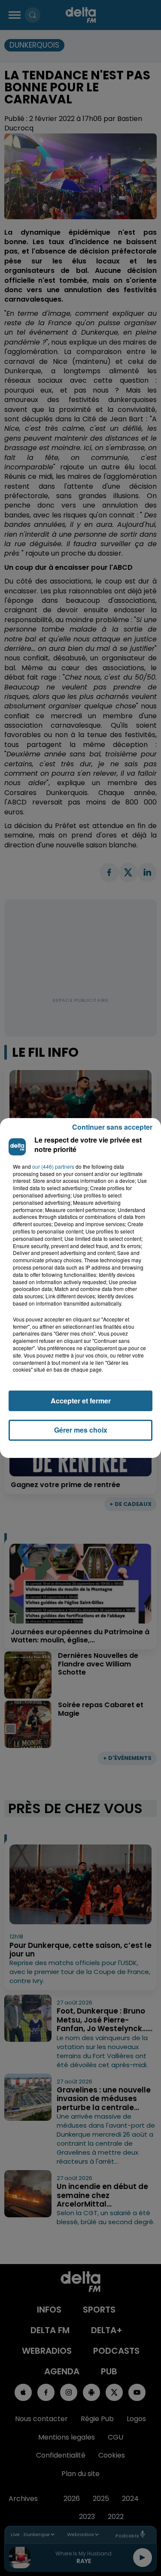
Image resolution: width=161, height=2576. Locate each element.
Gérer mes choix (81, 1430)
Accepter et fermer (81, 1401)
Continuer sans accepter (112, 1127)
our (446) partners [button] (53, 1167)
